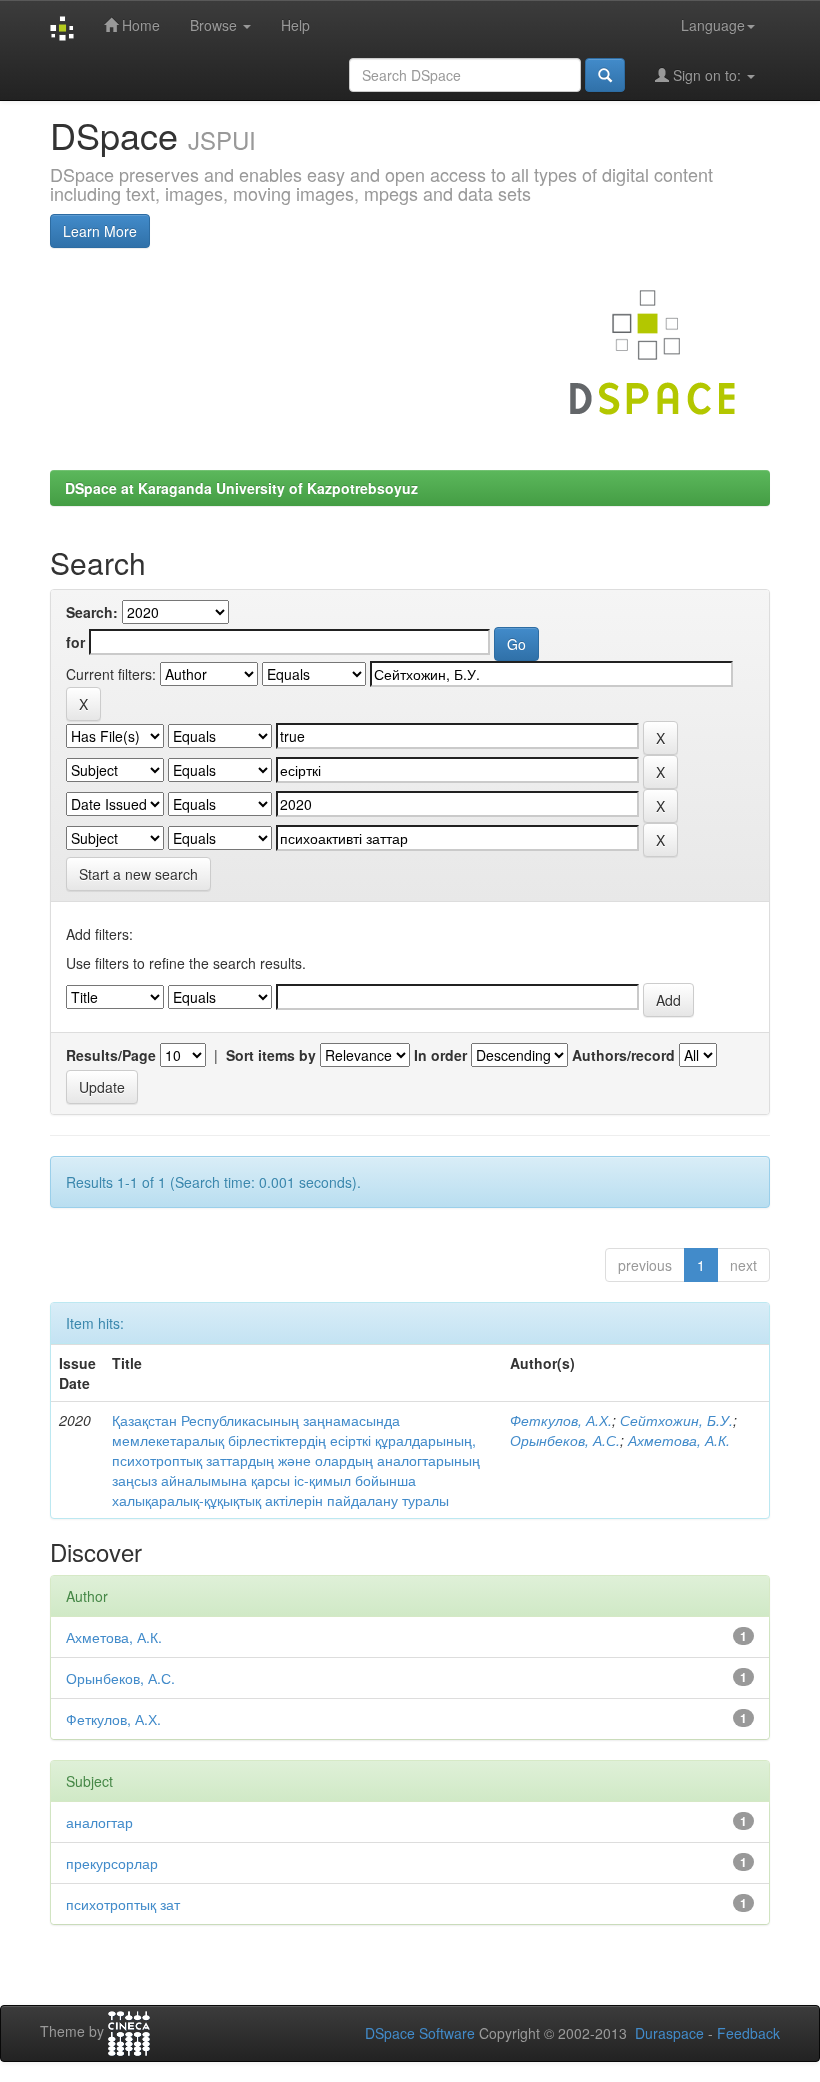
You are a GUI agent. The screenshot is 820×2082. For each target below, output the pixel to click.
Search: (92, 612)
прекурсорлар (112, 1863)
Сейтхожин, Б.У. (676, 1420)
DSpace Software (420, 2033)
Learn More (100, 231)
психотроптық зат (123, 1904)
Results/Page (111, 1055)
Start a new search (138, 874)
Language (713, 25)
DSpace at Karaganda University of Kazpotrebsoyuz (241, 488)
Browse (215, 25)
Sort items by (271, 1055)
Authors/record (623, 1055)
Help (295, 25)
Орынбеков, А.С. (565, 1440)
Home (139, 25)
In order (440, 1055)
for (75, 642)
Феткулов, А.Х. (561, 1420)
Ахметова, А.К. (679, 1440)
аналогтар (99, 1822)
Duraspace (669, 2033)
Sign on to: (707, 75)
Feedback (748, 2033)
